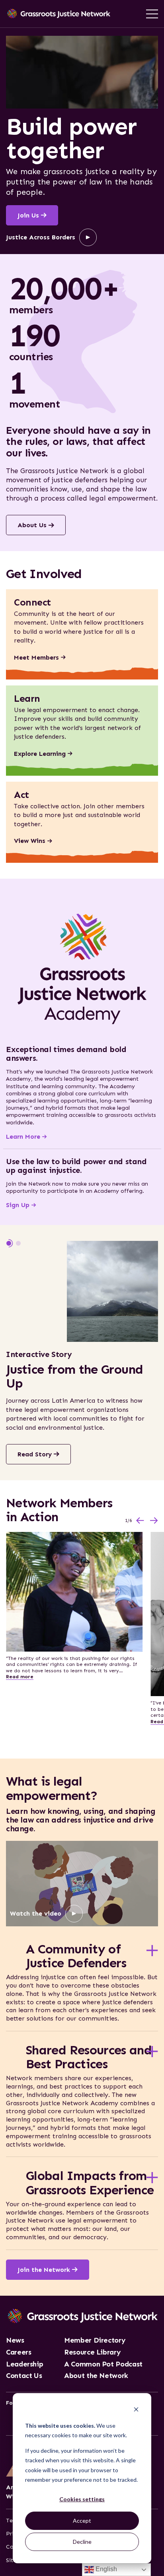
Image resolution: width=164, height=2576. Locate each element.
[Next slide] (154, 1521)
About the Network (96, 2376)
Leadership (24, 2364)
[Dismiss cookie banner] (136, 2410)
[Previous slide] (140, 1521)
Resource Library (92, 2353)
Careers (19, 2353)
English (105, 2569)
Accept (82, 2521)
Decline (82, 2542)
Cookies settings (82, 2499)
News (15, 2341)
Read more (20, 1677)
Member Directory (95, 2341)
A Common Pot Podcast (103, 2364)
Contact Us (24, 2376)
